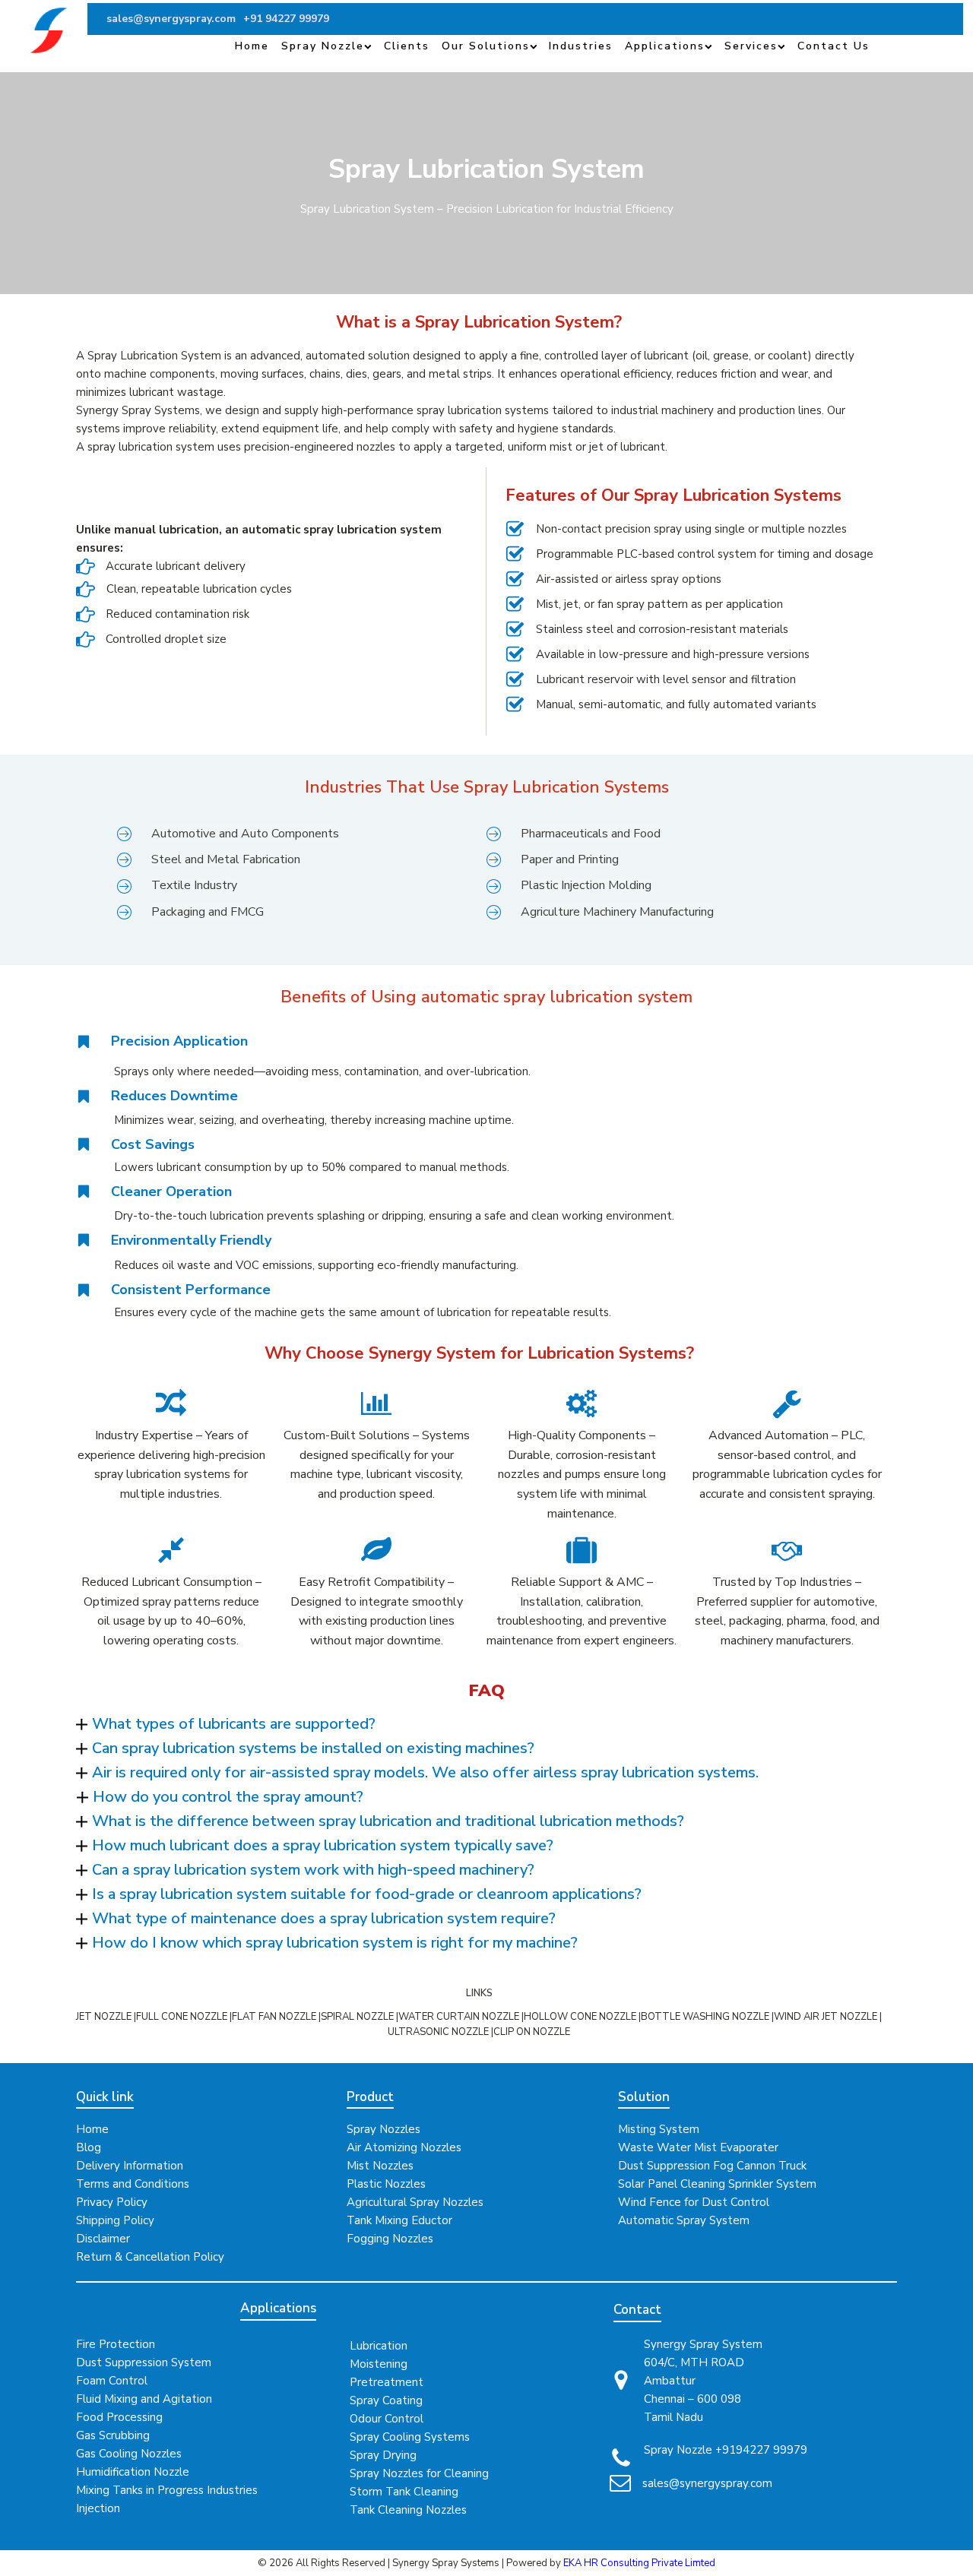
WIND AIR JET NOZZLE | (828, 2017)
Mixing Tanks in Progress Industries (167, 2490)
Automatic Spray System (684, 2220)
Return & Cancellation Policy (150, 2257)
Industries (581, 46)
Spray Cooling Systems (410, 2437)
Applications (665, 46)
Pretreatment (387, 2382)
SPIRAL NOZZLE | (360, 2017)
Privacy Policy (112, 2202)
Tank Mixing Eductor (399, 2220)
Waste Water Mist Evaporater (698, 2147)
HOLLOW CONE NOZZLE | (582, 2017)
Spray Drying (383, 2455)
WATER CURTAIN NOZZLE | (461, 2017)
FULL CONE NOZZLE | (184, 2017)
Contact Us (834, 46)
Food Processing (119, 2417)
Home (252, 46)
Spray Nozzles (383, 2129)
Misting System (659, 2129)
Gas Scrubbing (113, 2435)
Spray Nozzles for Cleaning (419, 2473)
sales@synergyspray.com (707, 2483)
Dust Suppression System (144, 2362)
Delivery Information (130, 2166)
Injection (98, 2508)
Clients (407, 46)
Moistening (379, 2364)
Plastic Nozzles (386, 2184)
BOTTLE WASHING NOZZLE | (707, 2017)
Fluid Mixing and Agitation (144, 2399)
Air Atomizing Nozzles (404, 2147)
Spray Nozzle (323, 46)
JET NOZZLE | (106, 2017)
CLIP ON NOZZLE (532, 2032)
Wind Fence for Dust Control (694, 2202)
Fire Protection (116, 2344)
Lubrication (379, 2346)
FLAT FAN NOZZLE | (276, 2017)
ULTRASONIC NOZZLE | (441, 2032)
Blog (89, 2147)
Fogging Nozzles (390, 2239)
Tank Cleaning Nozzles (408, 2510)
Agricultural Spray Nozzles (415, 2202)
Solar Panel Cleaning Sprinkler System (717, 2184)
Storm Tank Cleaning (404, 2492)
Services (751, 46)
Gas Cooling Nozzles (129, 2454)
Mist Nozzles (380, 2166)
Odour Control (387, 2419)
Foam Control (112, 2381)
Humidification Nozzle (133, 2472)
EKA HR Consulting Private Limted (639, 2563)
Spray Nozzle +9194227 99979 (726, 2450)
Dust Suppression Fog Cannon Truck (712, 2166)
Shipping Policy (115, 2220)
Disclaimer (103, 2239)
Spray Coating (386, 2400)
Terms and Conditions (133, 2184)
